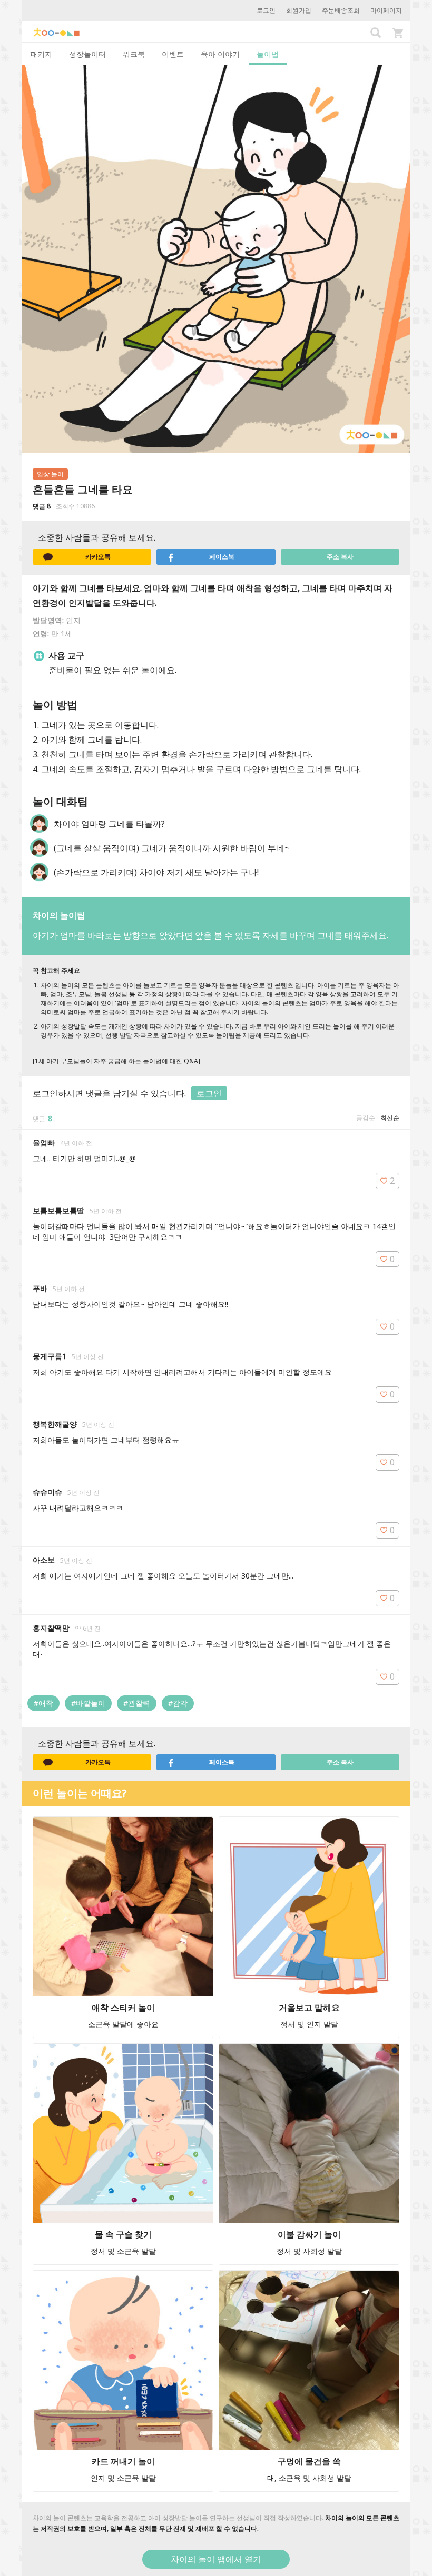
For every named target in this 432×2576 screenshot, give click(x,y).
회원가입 (299, 10)
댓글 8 (42, 506)
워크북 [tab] (134, 54)
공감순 (366, 1118)
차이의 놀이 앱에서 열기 (216, 2559)
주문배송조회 (341, 10)
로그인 (266, 10)
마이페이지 (386, 10)
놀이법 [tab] (268, 54)
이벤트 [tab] (173, 54)
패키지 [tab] (41, 54)
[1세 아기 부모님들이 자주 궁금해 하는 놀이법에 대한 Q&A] (116, 1061)
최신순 (390, 1118)
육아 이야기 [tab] (220, 54)
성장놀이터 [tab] (87, 54)
